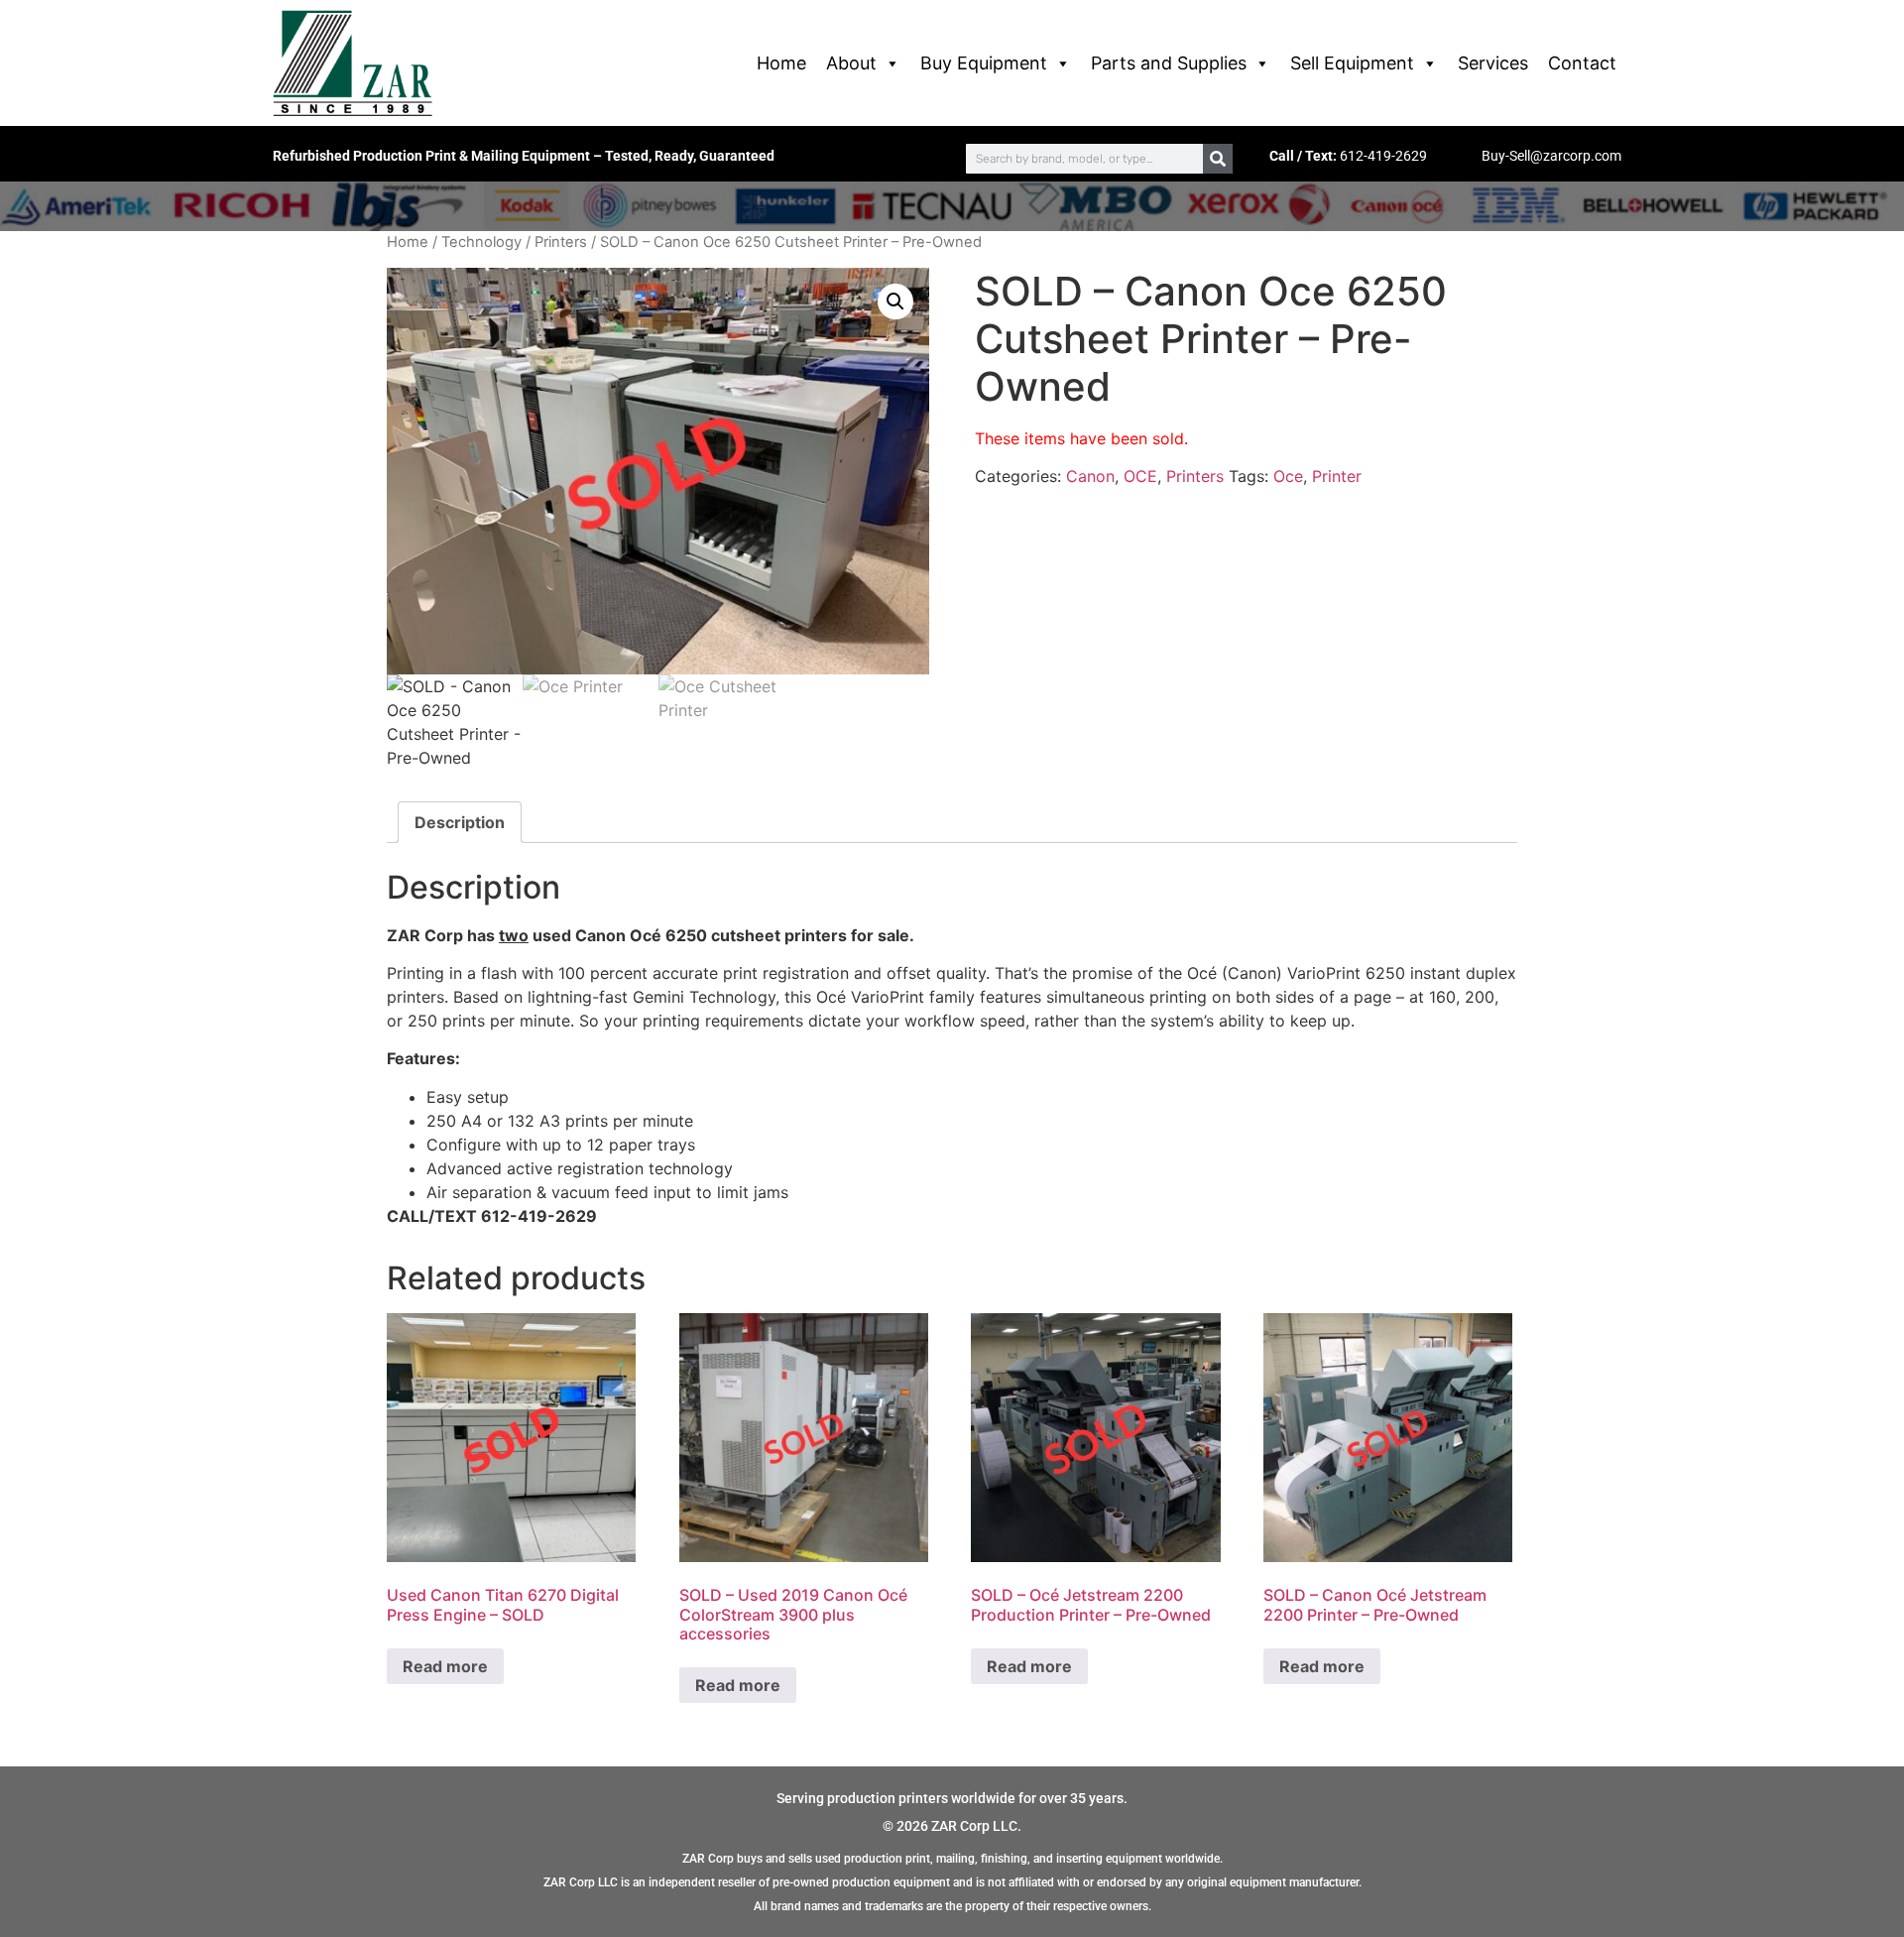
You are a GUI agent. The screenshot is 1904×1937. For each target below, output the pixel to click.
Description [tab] (460, 822)
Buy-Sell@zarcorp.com (1551, 156)
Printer (1337, 476)
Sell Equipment (1352, 63)
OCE (1140, 476)
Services (1493, 63)
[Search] (1218, 159)
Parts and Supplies (1169, 63)
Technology (481, 242)
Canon (1090, 476)
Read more (445, 1666)
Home (781, 63)
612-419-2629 (1383, 156)
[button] (895, 302)
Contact (1582, 63)
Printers (561, 242)
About (851, 63)
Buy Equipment (984, 63)
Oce (1288, 476)
